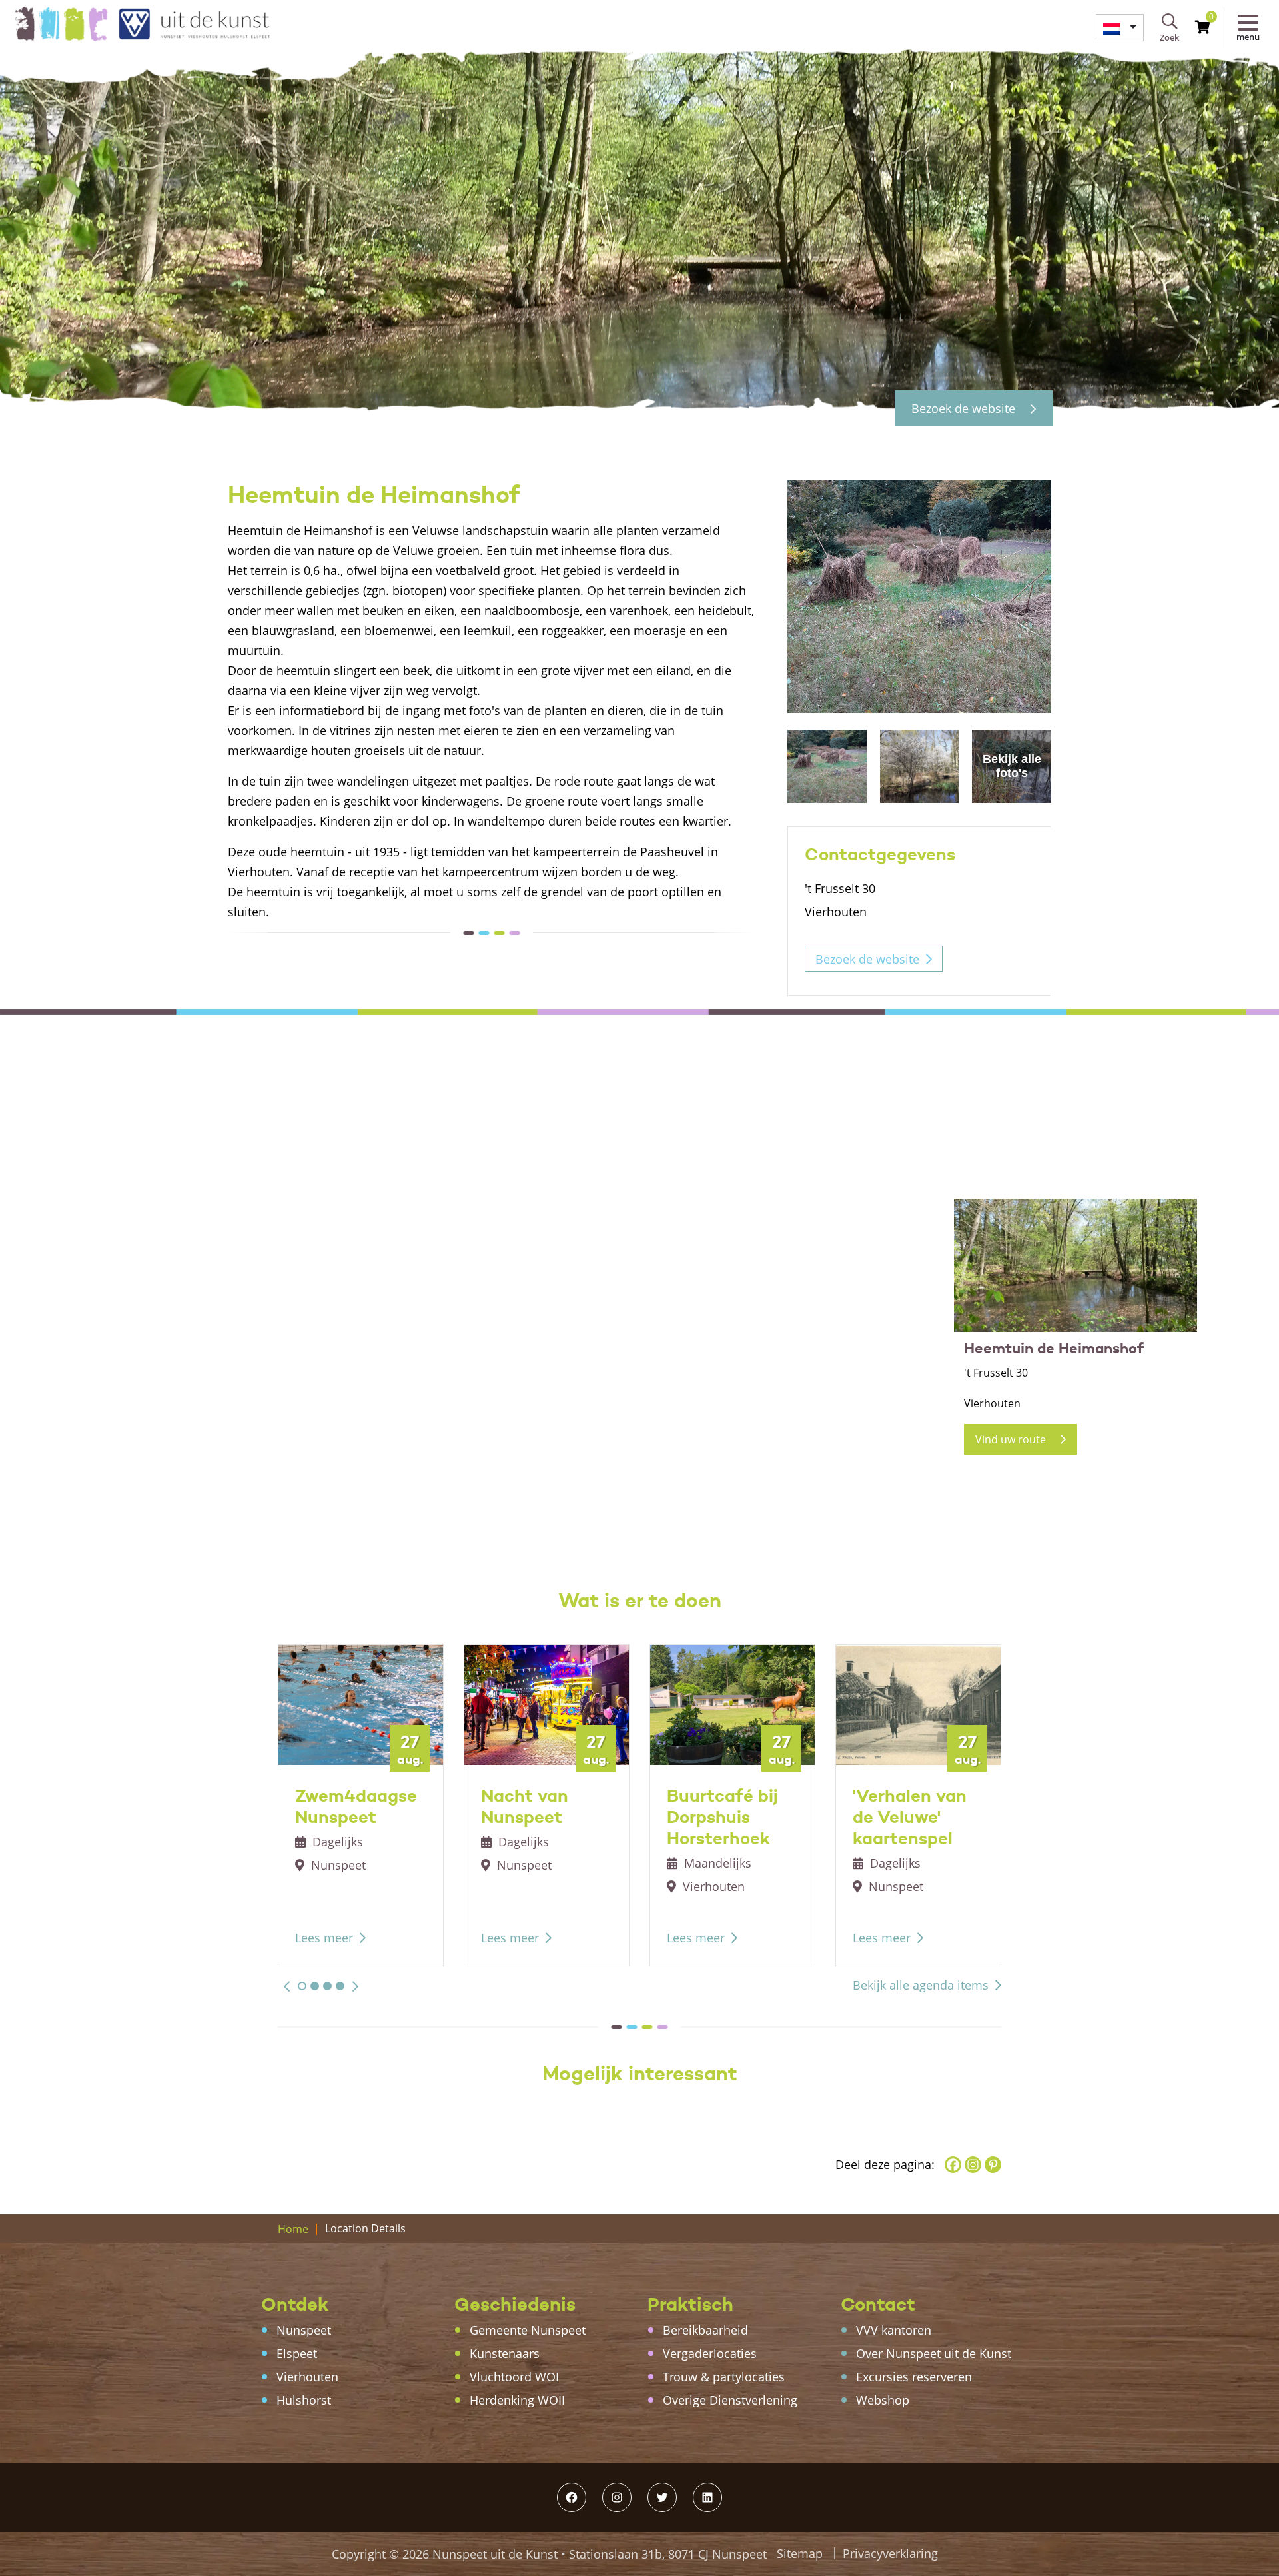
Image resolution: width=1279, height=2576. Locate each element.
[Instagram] (973, 2165)
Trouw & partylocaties (724, 2377)
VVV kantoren (894, 2330)
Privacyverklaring (890, 2553)
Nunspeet (304, 2330)
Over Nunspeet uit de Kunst (934, 2353)
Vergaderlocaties (710, 2353)
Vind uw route (1012, 1439)
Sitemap (800, 2553)
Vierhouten (307, 2377)
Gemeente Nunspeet (528, 2330)
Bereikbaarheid (705, 2330)
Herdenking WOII (517, 2400)
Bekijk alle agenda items (921, 1985)
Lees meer (324, 1938)
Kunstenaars (505, 2353)
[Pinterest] (993, 2165)
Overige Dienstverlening (730, 2400)
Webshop (883, 2400)
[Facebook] (953, 2165)
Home (293, 2229)
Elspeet (297, 2353)
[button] (287, 1986)
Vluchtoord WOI (514, 2377)
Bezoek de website (965, 408)
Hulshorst (304, 2400)
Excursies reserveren (914, 2377)
